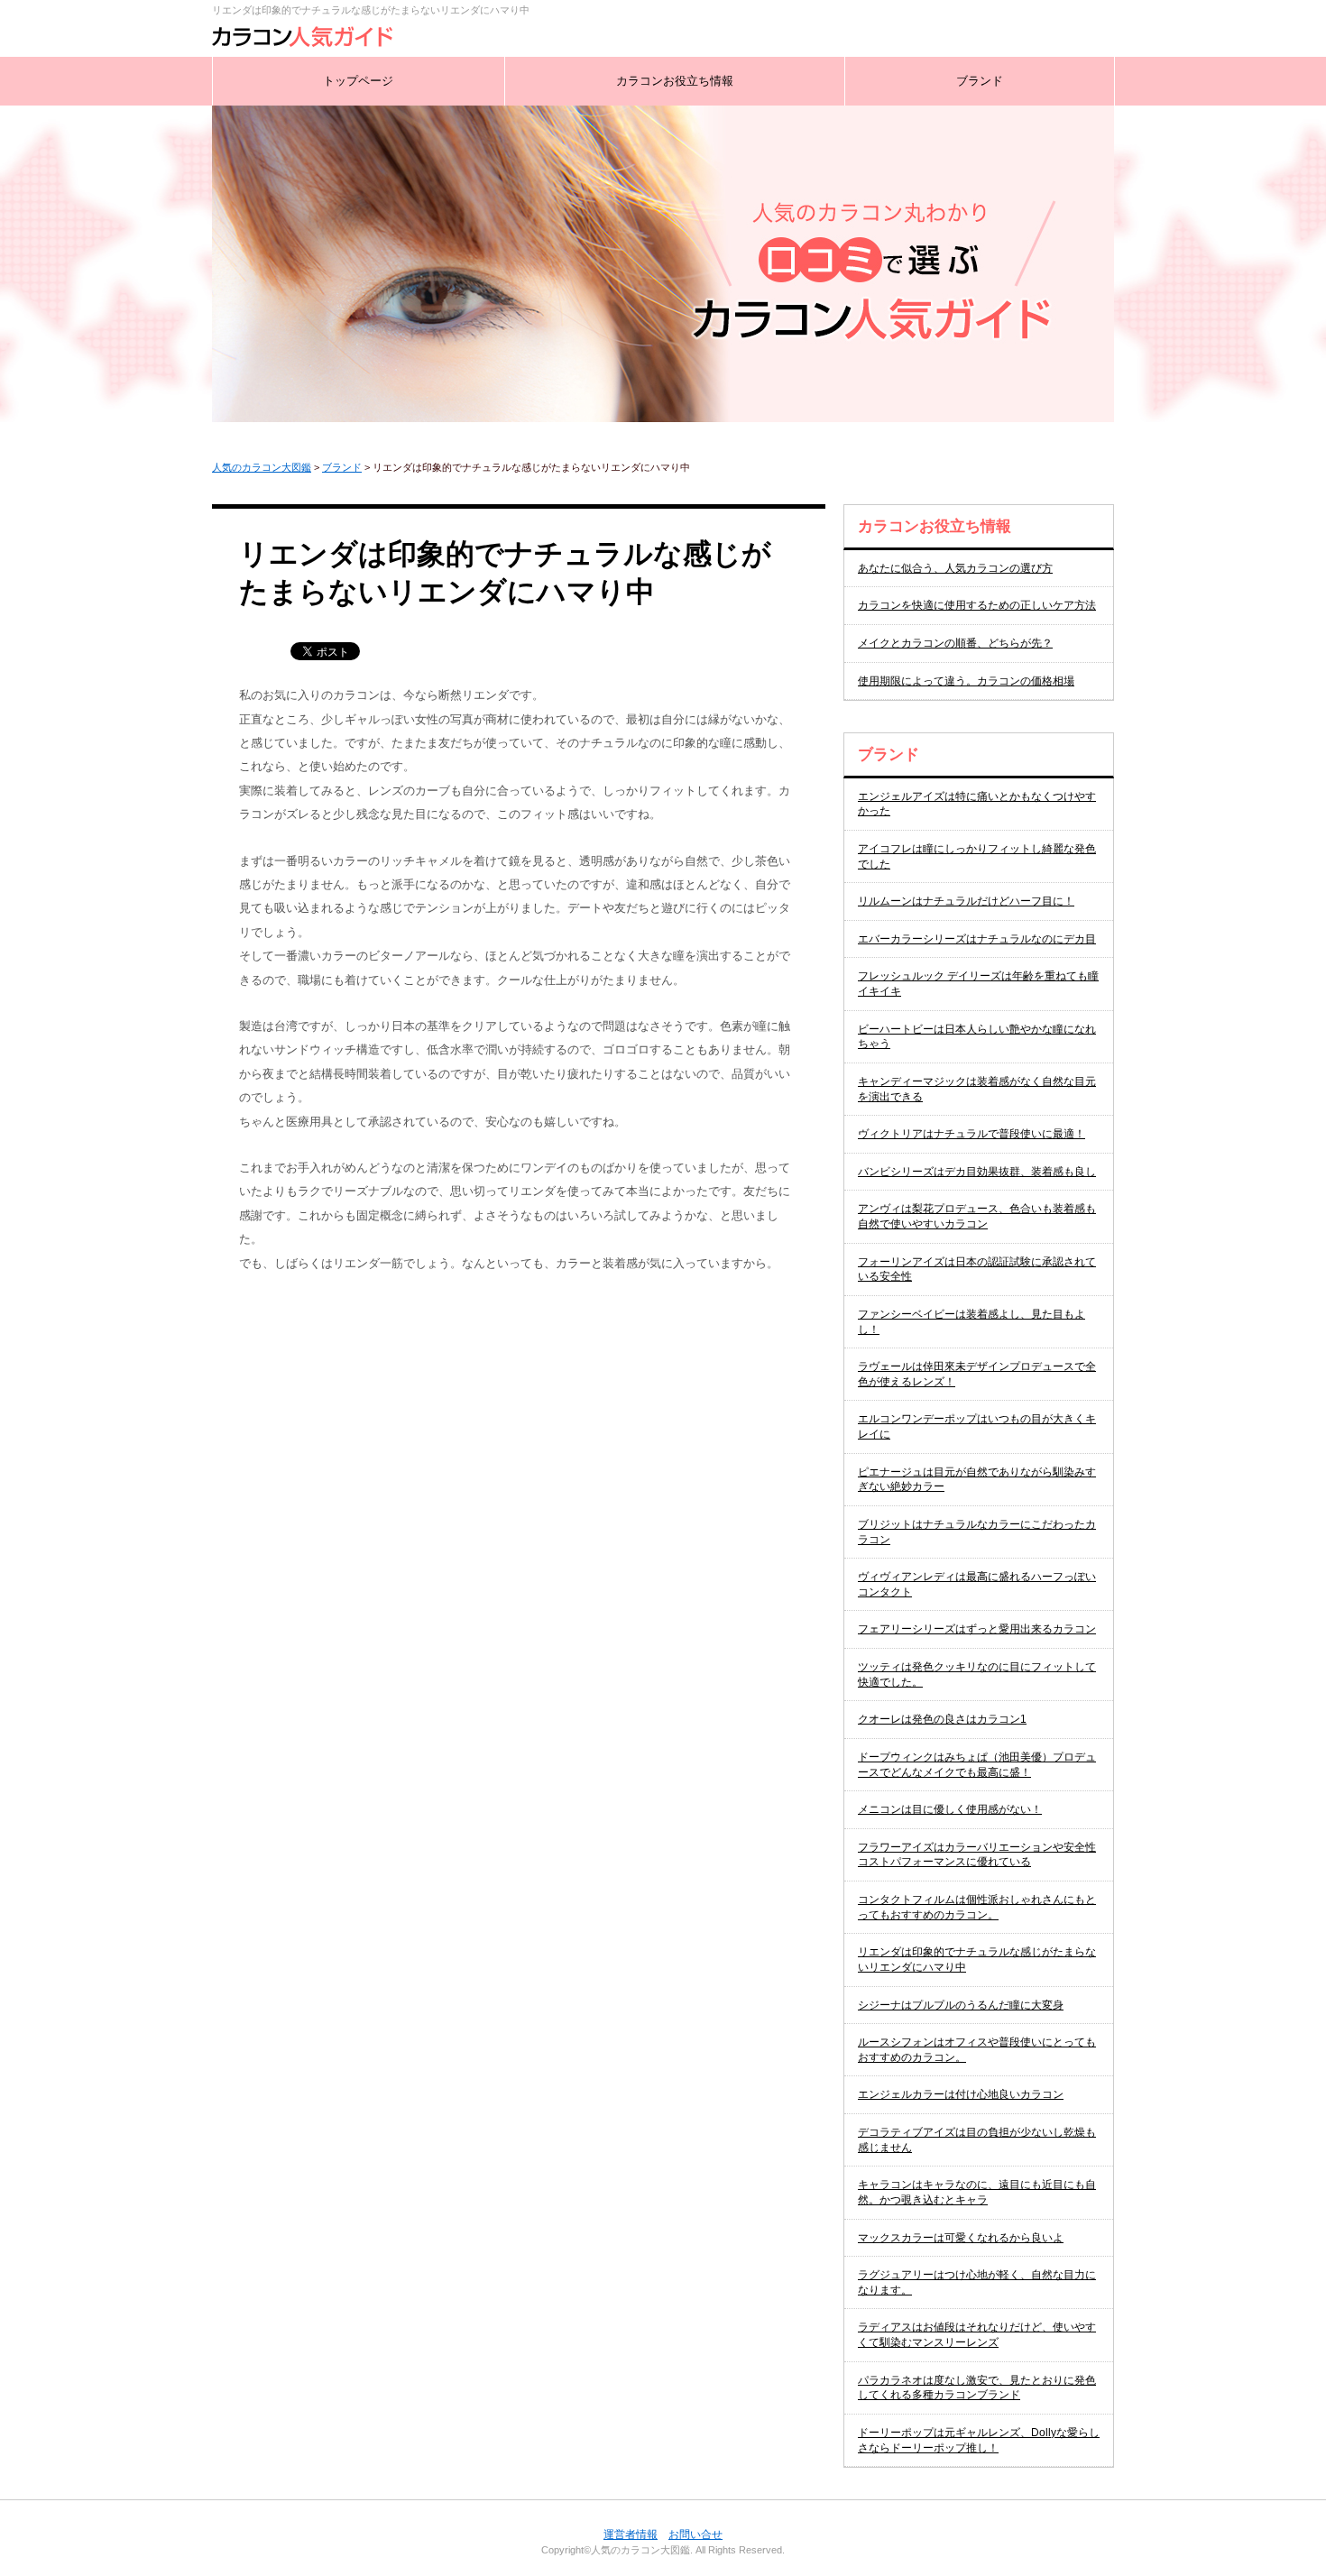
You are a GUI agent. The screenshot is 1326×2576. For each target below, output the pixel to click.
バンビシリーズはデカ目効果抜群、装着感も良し (977, 1172)
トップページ (358, 81)
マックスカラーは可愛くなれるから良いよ (961, 2238)
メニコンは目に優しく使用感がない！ (950, 1809)
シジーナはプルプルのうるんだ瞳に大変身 (961, 2005)
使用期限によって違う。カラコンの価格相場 (966, 681)
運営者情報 (631, 2535)
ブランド (980, 81)
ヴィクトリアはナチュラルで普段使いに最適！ (971, 1134)
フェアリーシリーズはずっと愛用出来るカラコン (977, 1629)
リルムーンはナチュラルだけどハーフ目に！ (966, 901)
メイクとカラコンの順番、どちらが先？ (955, 643)
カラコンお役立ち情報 (675, 81)
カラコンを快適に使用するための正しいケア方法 (977, 605)
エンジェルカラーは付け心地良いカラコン (961, 2094)
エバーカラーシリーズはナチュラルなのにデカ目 (977, 939)
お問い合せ (695, 2535)
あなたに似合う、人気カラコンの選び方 (955, 568)
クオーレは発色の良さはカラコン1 (942, 1719)
